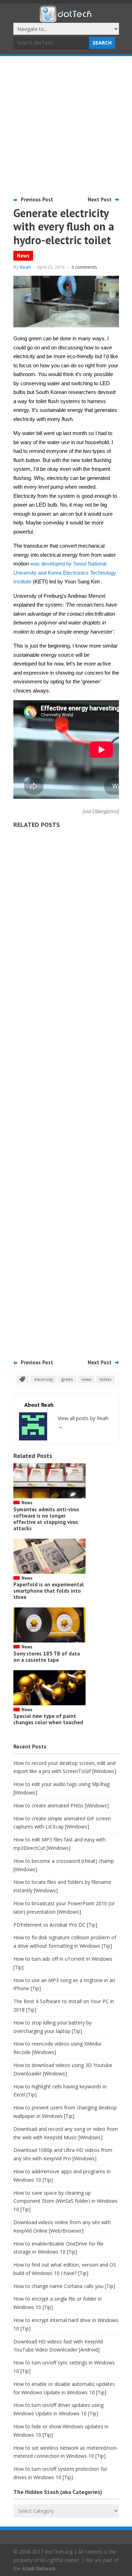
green (67, 1379)
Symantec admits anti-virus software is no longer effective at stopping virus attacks (46, 1519)
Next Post (100, 199)
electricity (44, 1379)
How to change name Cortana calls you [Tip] (64, 2286)
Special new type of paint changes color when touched (48, 1719)
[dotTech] (66, 19)
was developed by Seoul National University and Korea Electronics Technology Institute (65, 573)
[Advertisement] (66, 125)
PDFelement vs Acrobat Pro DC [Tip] (55, 1925)
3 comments (84, 267)
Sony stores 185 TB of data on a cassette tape (47, 1657)
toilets (105, 1379)
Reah (25, 267)
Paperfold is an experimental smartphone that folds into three (49, 1591)
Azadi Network (39, 2568)
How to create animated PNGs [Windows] (61, 1805)
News (23, 256)
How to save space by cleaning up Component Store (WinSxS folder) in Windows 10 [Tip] (65, 2201)
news (86, 1379)
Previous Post (37, 199)
